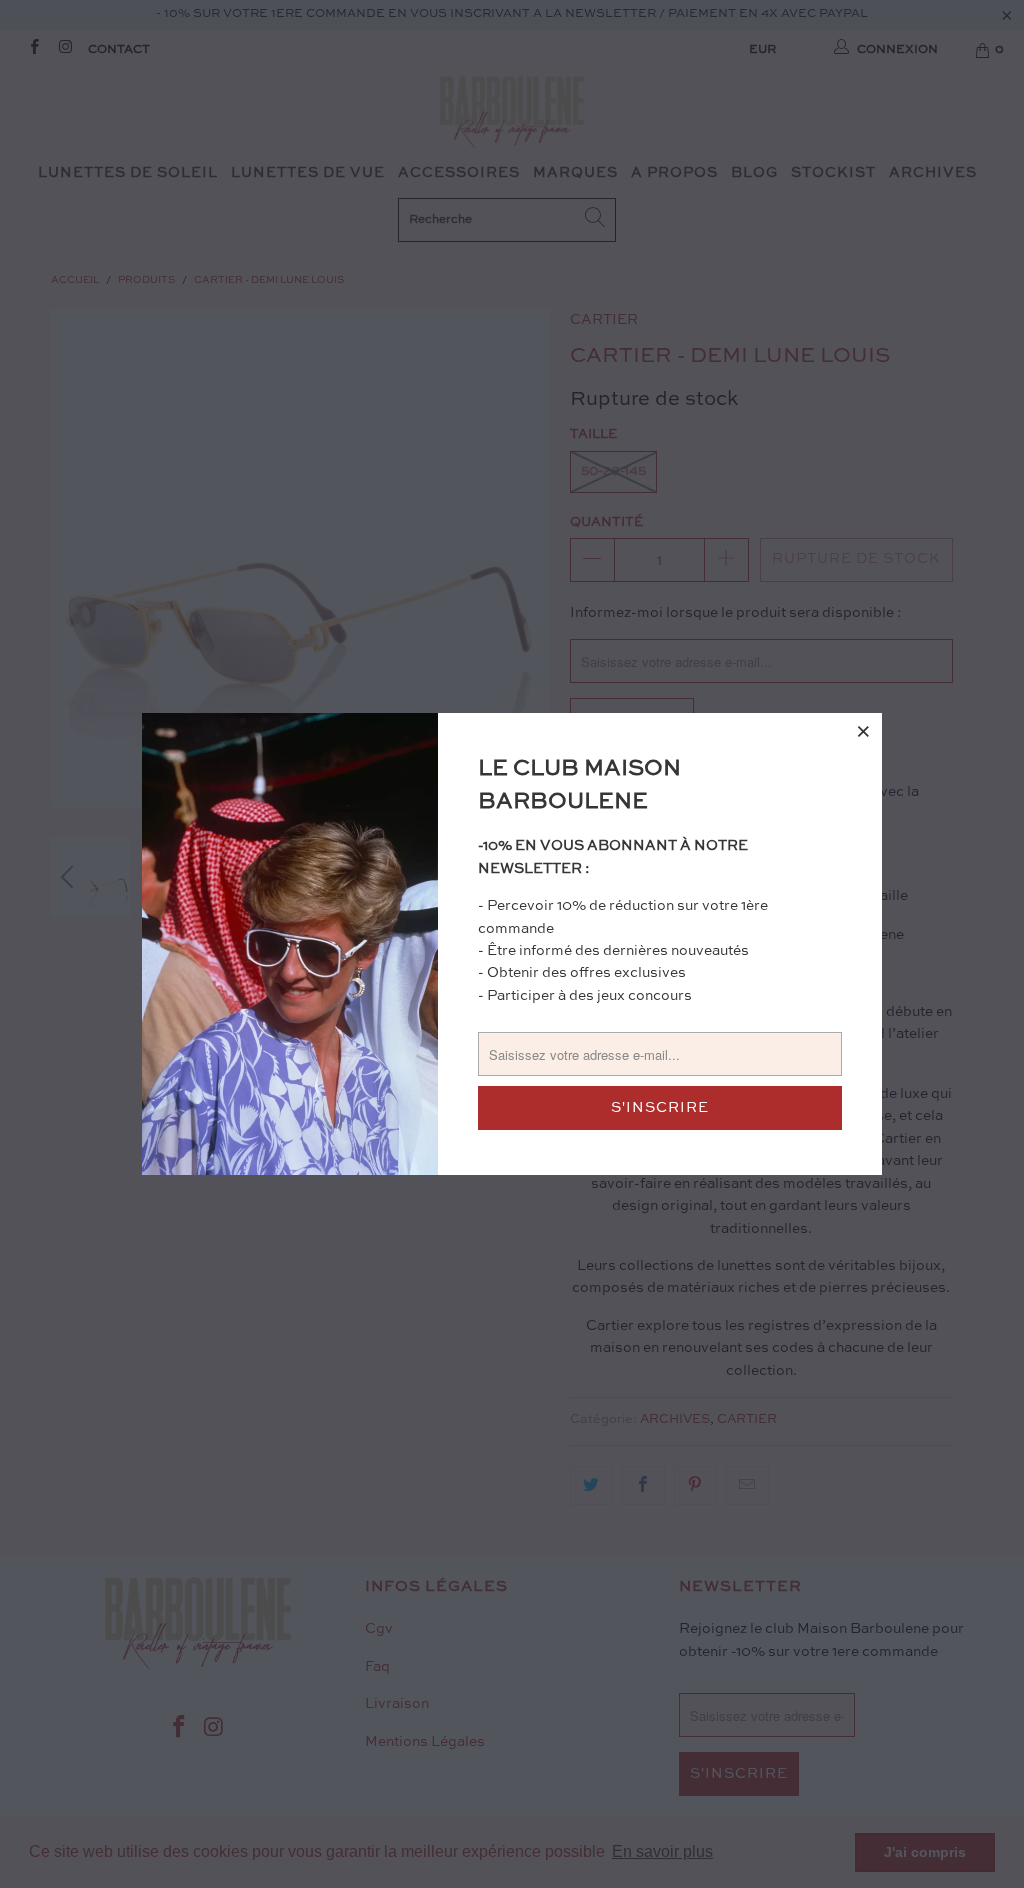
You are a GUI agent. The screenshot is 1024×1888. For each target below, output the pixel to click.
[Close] (864, 731)
